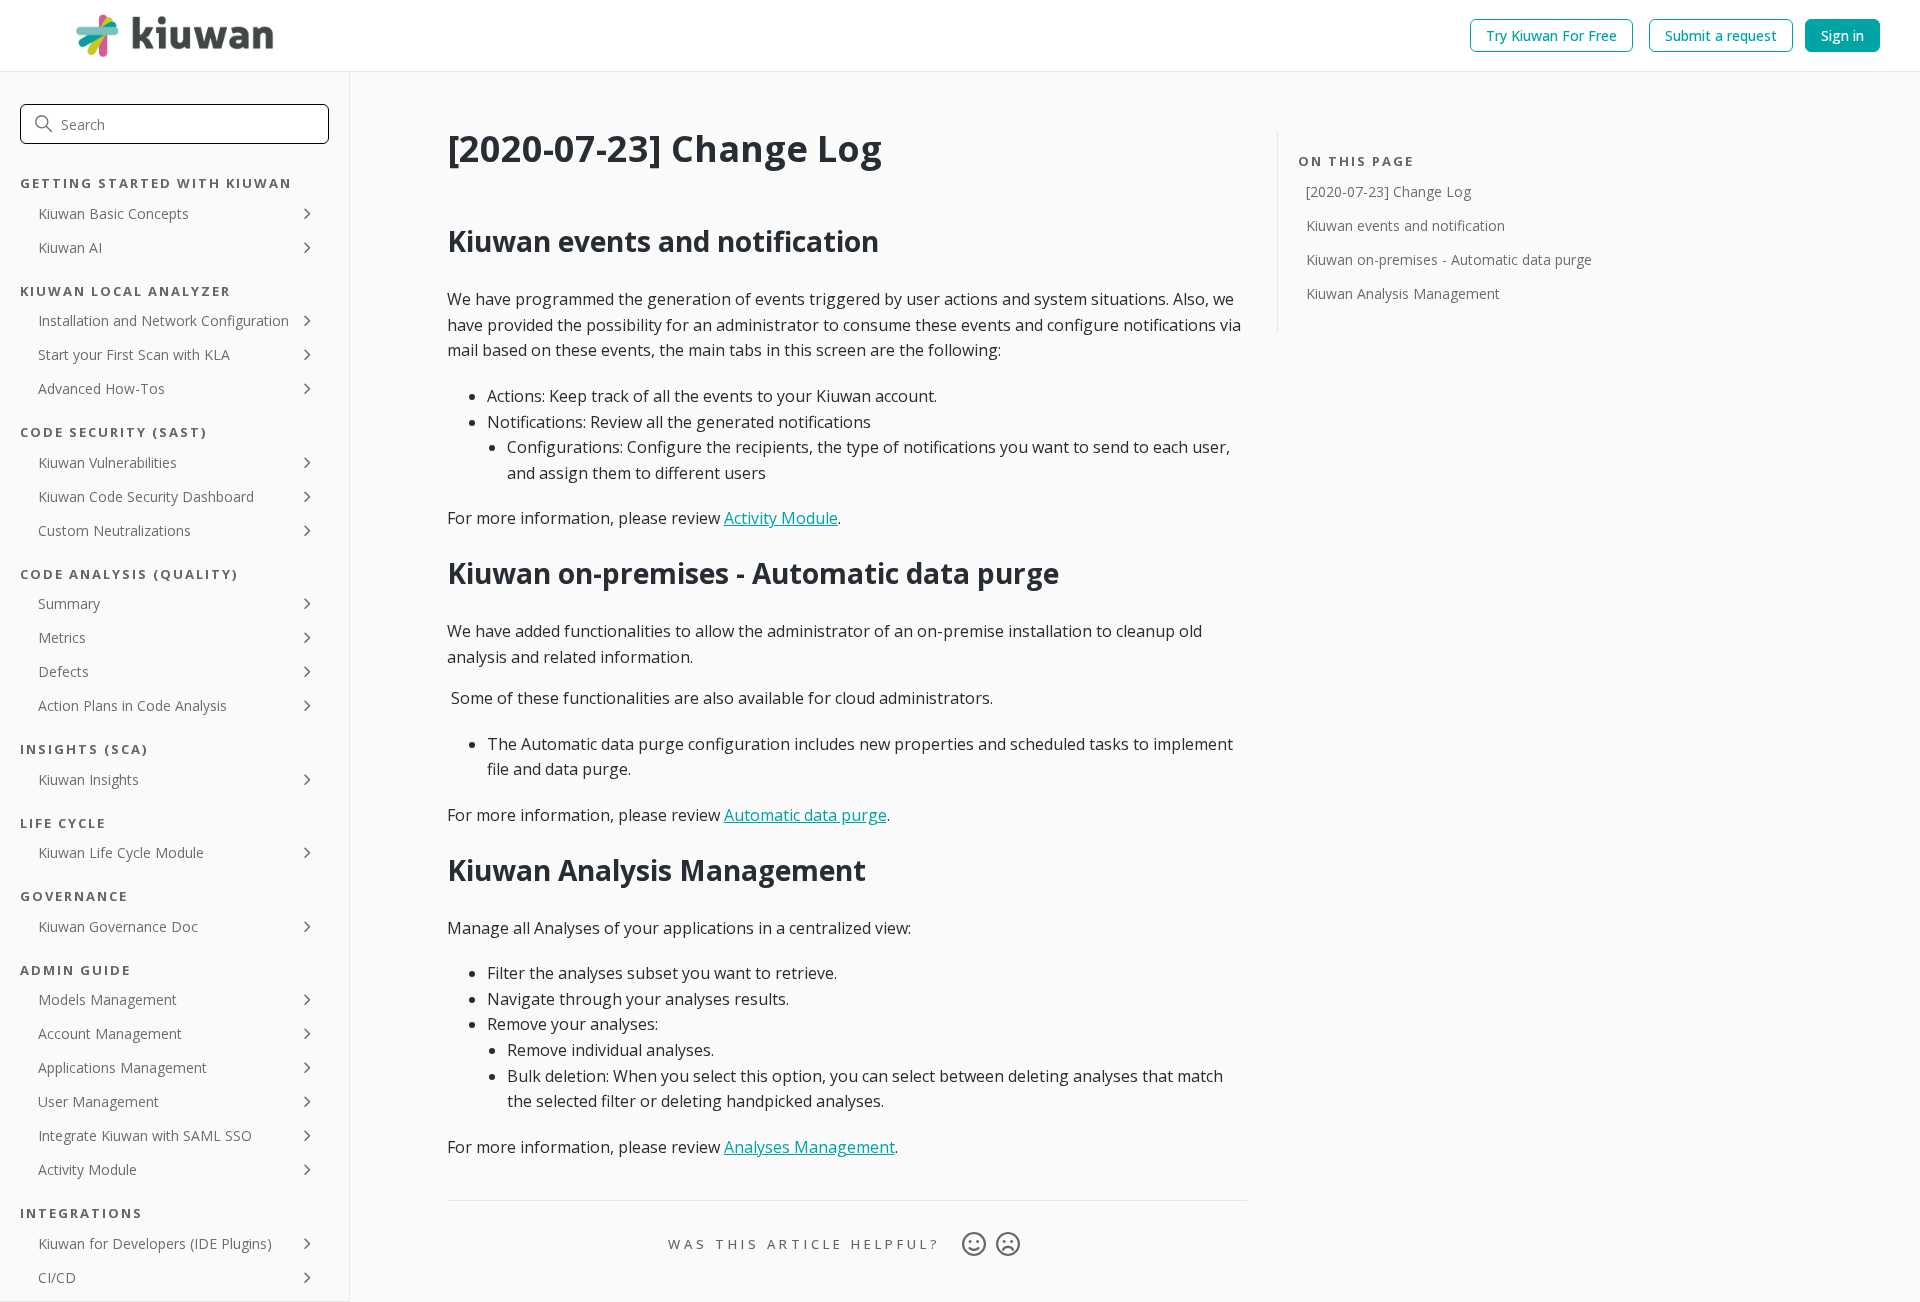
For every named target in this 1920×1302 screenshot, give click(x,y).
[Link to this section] (433, 240)
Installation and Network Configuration (163, 320)
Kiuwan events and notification (1405, 225)
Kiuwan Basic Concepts (113, 213)
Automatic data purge (805, 815)
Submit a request (1721, 35)
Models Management (107, 999)
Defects (63, 671)
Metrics (62, 637)
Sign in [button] (1842, 35)
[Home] (175, 35)
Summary (69, 603)
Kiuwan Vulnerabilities (107, 462)
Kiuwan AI (70, 247)
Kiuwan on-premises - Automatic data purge (1449, 259)
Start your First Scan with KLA (134, 354)
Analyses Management (809, 1147)
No (1008, 1245)
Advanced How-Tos (101, 388)
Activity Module (87, 1169)
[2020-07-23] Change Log (1388, 191)
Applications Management (122, 1067)
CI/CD (57, 1277)
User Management (98, 1101)
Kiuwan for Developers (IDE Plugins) (155, 1243)
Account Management (110, 1033)
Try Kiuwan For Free (1551, 35)
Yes (974, 1245)
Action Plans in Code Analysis (132, 705)
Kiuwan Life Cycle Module (121, 852)
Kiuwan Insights (88, 779)
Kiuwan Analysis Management (1403, 293)
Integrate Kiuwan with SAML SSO (145, 1135)
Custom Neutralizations (114, 530)
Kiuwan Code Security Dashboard (146, 496)
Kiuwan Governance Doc (118, 926)
